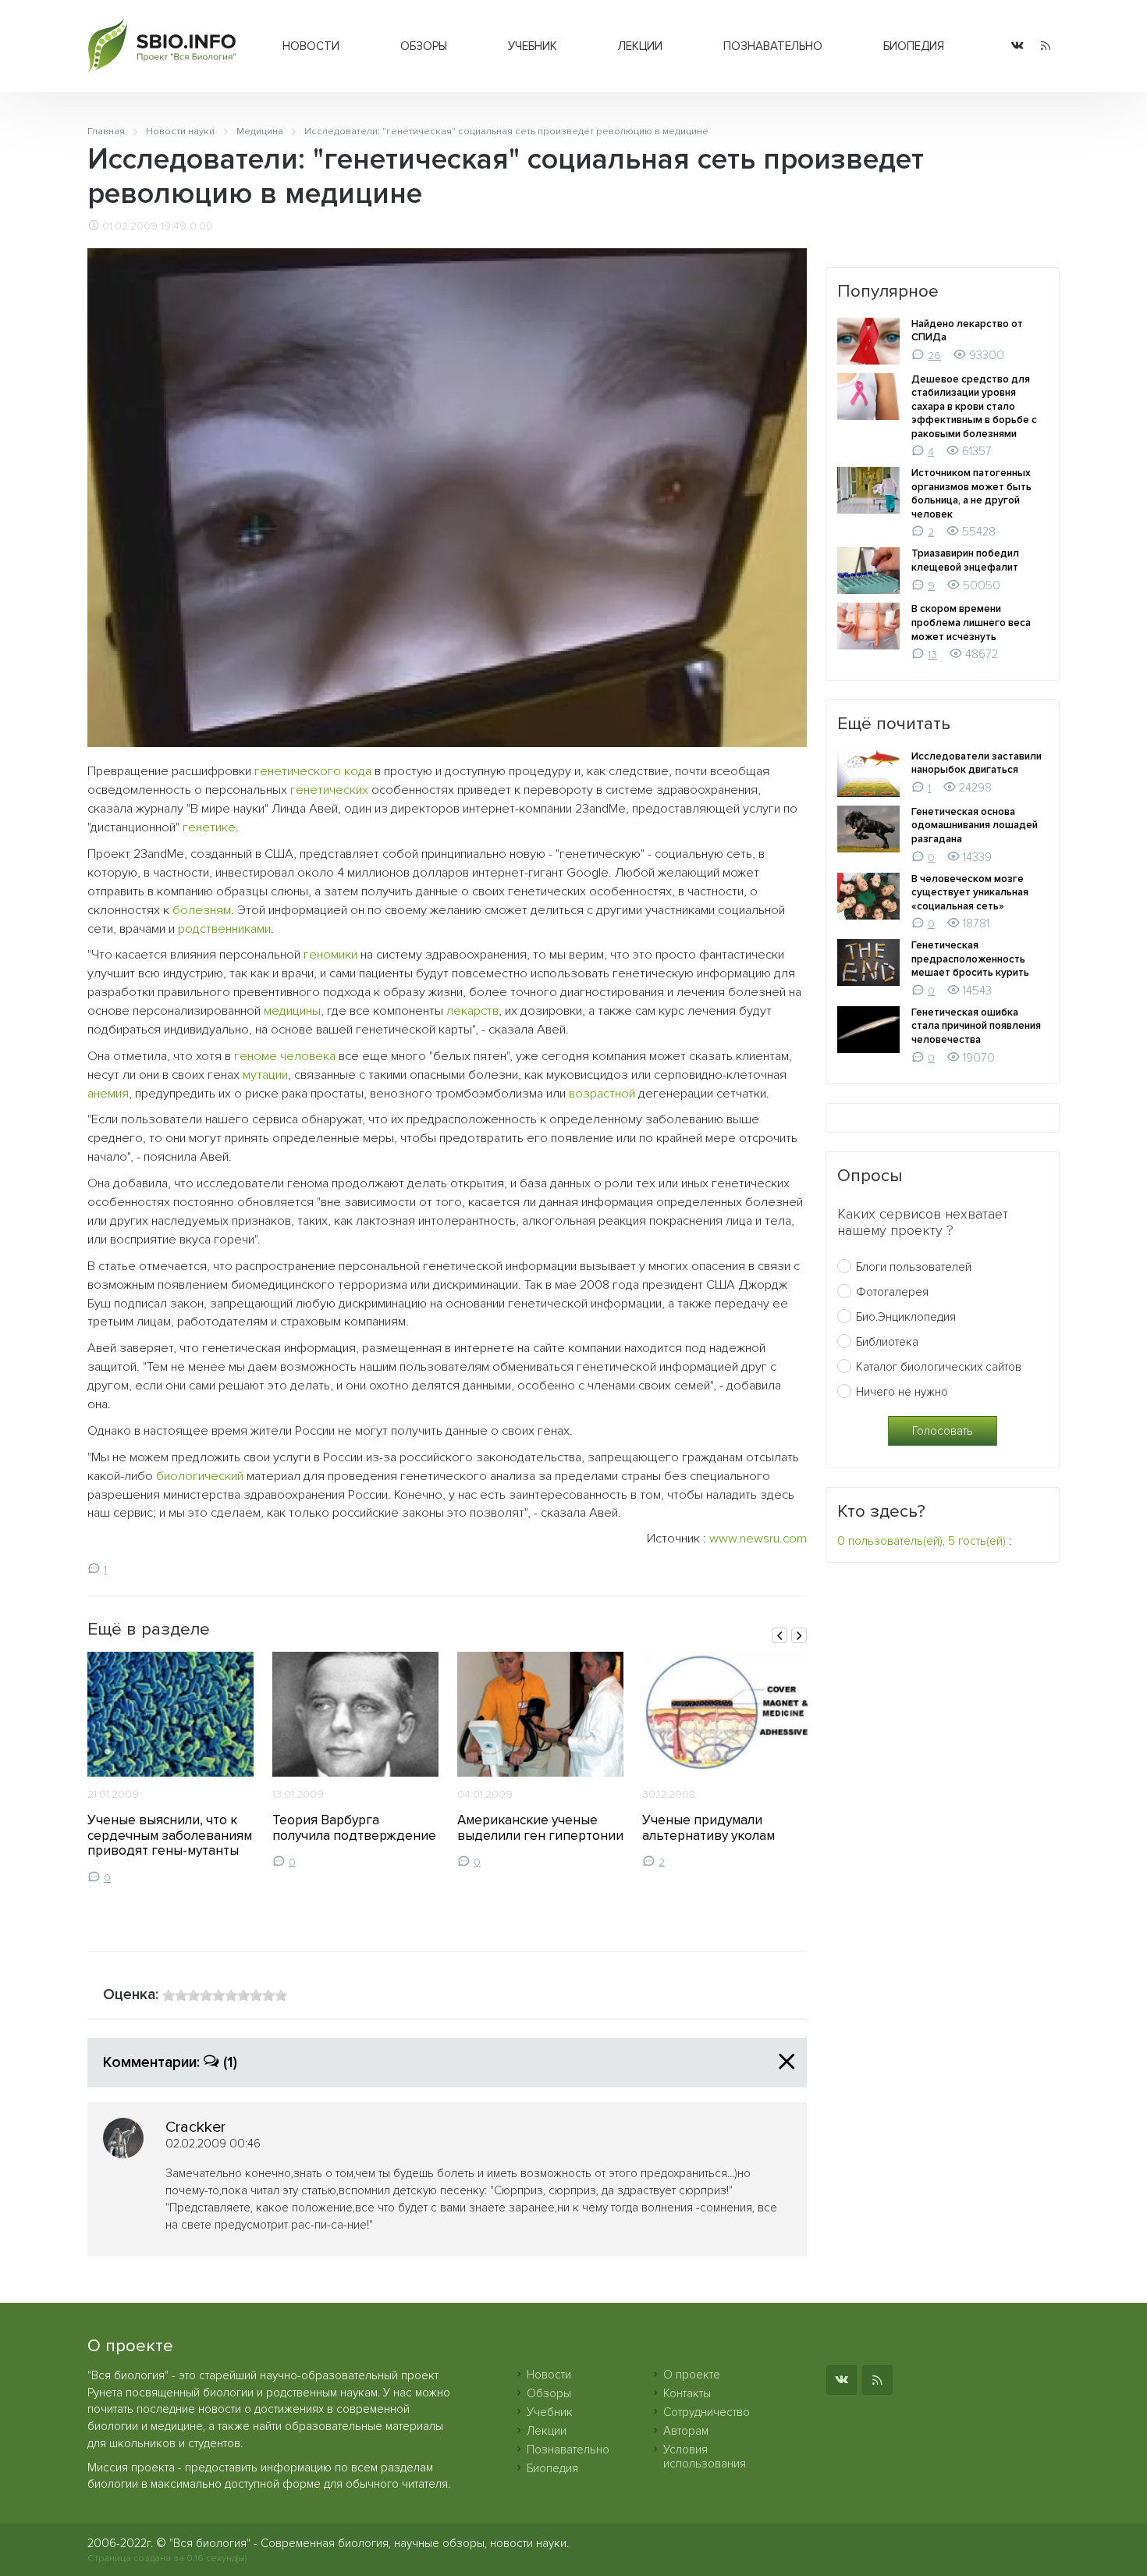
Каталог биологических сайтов (939, 1367)
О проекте (692, 2375)
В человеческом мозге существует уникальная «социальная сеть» (970, 893)
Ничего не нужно (902, 1392)
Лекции (640, 46)
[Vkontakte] (1017, 46)
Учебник (533, 46)
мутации (265, 1075)
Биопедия (914, 46)
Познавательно (773, 46)
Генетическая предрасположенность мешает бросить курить (970, 959)
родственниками (224, 929)
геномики (330, 955)
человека (308, 1056)
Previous (779, 1635)
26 (934, 356)
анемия (108, 1094)
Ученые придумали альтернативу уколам (708, 1828)
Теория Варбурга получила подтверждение (354, 1828)
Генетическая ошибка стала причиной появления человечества (976, 1026)
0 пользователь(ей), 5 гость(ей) (922, 1541)
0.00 (201, 226)
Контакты (687, 2393)
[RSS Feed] (1046, 46)
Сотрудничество (707, 2412)
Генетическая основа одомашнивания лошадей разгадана (975, 825)
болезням (202, 910)
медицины (292, 1011)
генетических (329, 790)
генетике (209, 827)
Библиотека (887, 1342)
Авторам (686, 2431)
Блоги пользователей (914, 1267)
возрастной (602, 1094)
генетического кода (313, 771)
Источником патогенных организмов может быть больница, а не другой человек (971, 494)
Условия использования (705, 2457)
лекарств (472, 1011)
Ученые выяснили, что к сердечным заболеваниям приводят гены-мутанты (170, 1836)
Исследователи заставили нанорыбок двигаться (977, 763)
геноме (256, 1056)
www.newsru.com (758, 1539)
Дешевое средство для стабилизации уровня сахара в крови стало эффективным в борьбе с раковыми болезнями (974, 407)
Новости (311, 46)
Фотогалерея (892, 1292)
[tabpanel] (170, 1768)
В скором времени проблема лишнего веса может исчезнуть (971, 623)
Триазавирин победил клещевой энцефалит (965, 560)
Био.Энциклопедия (906, 1317)
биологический (200, 1476)
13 (932, 655)
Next (799, 1635)
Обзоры (424, 46)
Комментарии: (170, 2062)
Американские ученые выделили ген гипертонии (540, 1828)
